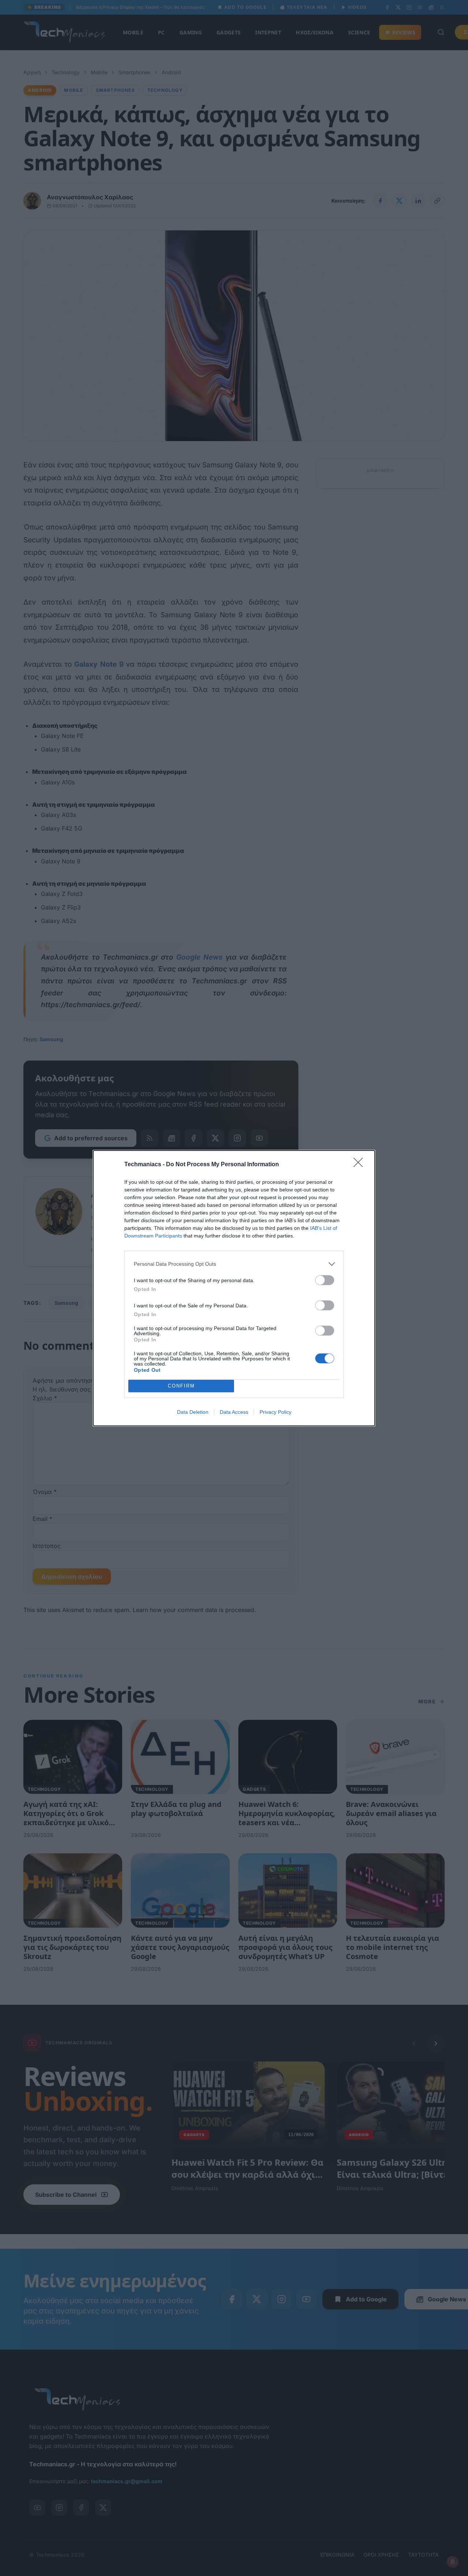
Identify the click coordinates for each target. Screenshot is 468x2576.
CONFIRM (181, 1386)
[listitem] (234, 1264)
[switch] (325, 1280)
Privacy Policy (275, 1412)
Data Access (234, 1412)
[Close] (361, 1165)
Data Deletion (193, 1412)
